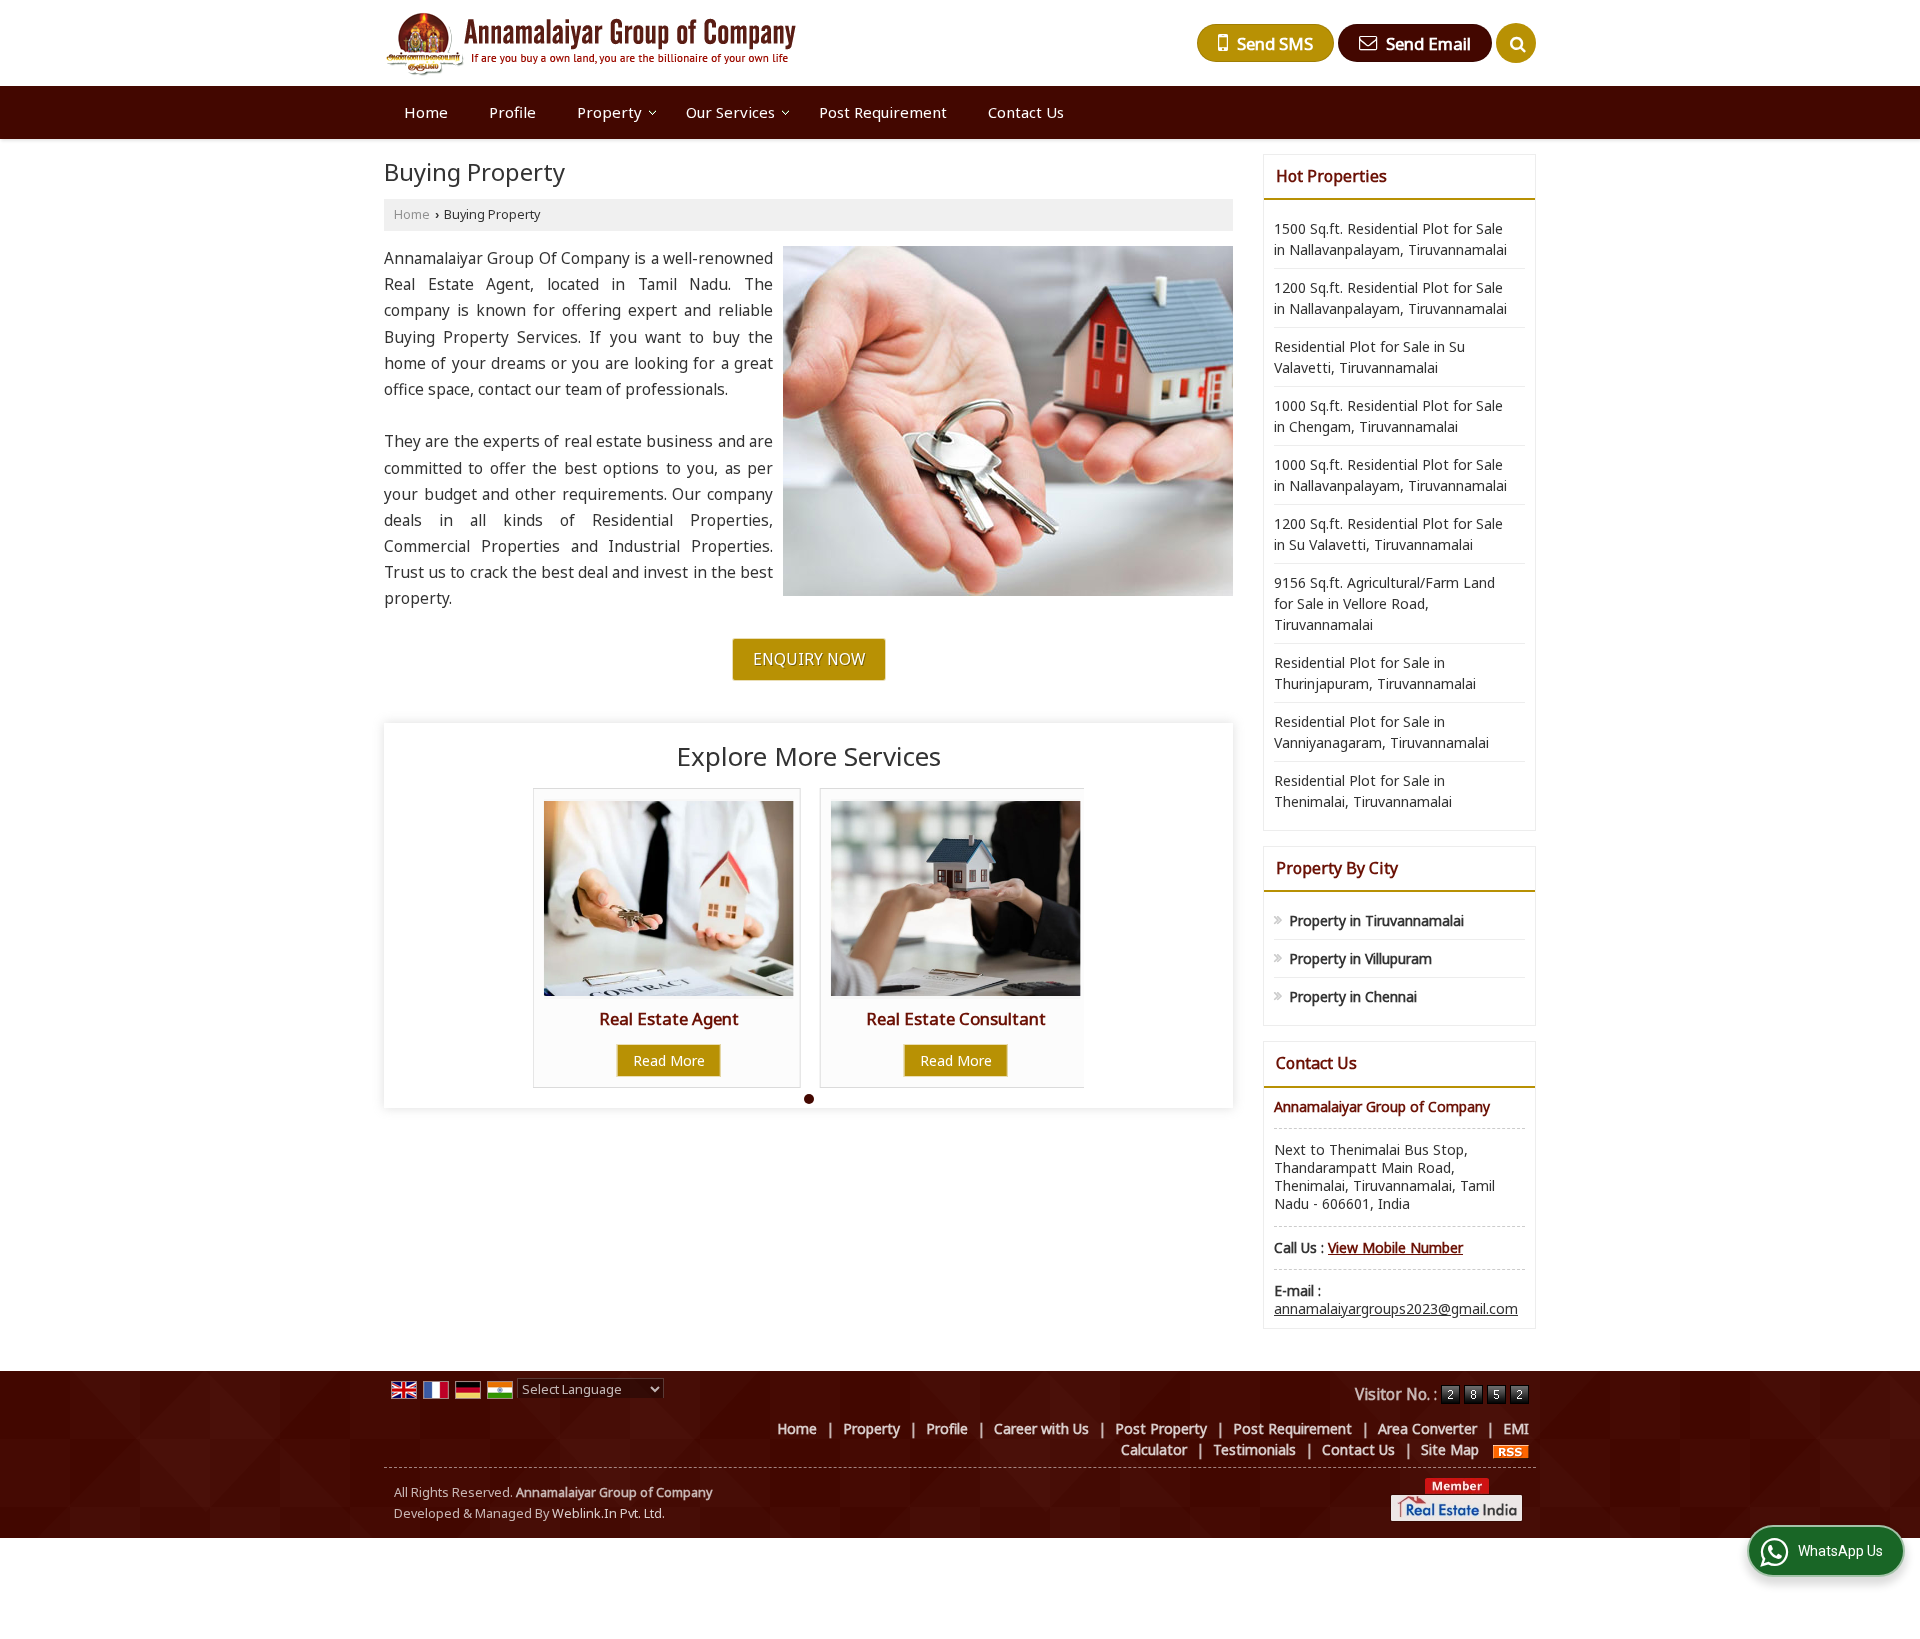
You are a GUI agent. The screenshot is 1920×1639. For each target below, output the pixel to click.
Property (609, 112)
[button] (1395, 1247)
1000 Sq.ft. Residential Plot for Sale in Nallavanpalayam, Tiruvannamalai (1390, 475)
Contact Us (1026, 112)
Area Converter (1427, 1428)
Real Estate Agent (669, 1018)
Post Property (1161, 1428)
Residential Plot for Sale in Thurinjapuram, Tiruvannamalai (1375, 673)
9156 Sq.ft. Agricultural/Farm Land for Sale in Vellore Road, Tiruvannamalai (1384, 603)
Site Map (1450, 1449)
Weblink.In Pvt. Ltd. (608, 1513)
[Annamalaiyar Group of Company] (590, 43)
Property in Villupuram (1360, 958)
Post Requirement (883, 112)
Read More (669, 1060)
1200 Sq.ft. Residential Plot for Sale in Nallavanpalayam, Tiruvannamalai (1390, 298)
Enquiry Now (809, 659)
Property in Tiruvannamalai (1376, 920)
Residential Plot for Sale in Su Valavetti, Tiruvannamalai (1369, 357)
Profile (512, 112)
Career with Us (1041, 1428)
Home (426, 112)
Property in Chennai (1353, 996)
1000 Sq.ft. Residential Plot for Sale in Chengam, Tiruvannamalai (1388, 416)
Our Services (730, 112)
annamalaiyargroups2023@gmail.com (1396, 1308)
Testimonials (1254, 1449)
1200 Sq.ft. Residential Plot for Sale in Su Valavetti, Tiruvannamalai (1388, 534)
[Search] (1516, 43)
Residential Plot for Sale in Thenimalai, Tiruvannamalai (1363, 791)
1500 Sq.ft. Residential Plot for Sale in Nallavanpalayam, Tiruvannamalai (1390, 239)
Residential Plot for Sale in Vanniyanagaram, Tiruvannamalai (1381, 732)
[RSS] (1511, 1449)
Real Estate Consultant (956, 1018)
